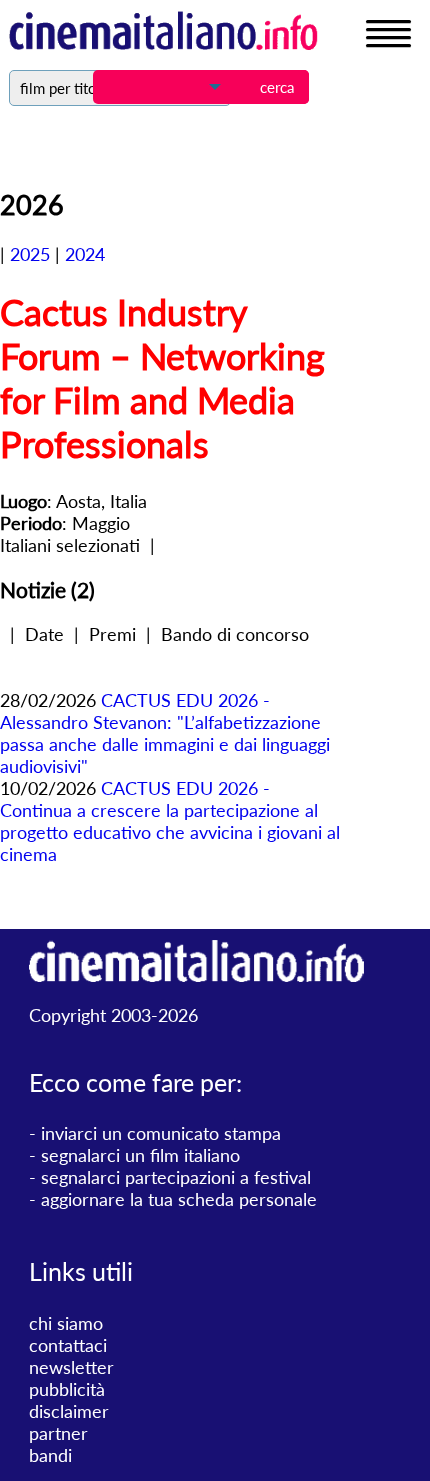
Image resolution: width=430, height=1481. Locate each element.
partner (58, 1433)
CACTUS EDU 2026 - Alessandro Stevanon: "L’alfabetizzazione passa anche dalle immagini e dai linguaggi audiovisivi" (165, 733)
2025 (30, 254)
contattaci (68, 1345)
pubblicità (67, 1389)
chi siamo (66, 1323)
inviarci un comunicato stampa (161, 1133)
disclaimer (69, 1411)
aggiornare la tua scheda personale (179, 1199)
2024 (85, 254)
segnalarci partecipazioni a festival (176, 1177)
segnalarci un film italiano (140, 1155)
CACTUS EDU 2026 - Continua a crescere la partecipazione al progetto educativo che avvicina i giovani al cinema (170, 821)
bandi (50, 1455)
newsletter (71, 1367)
